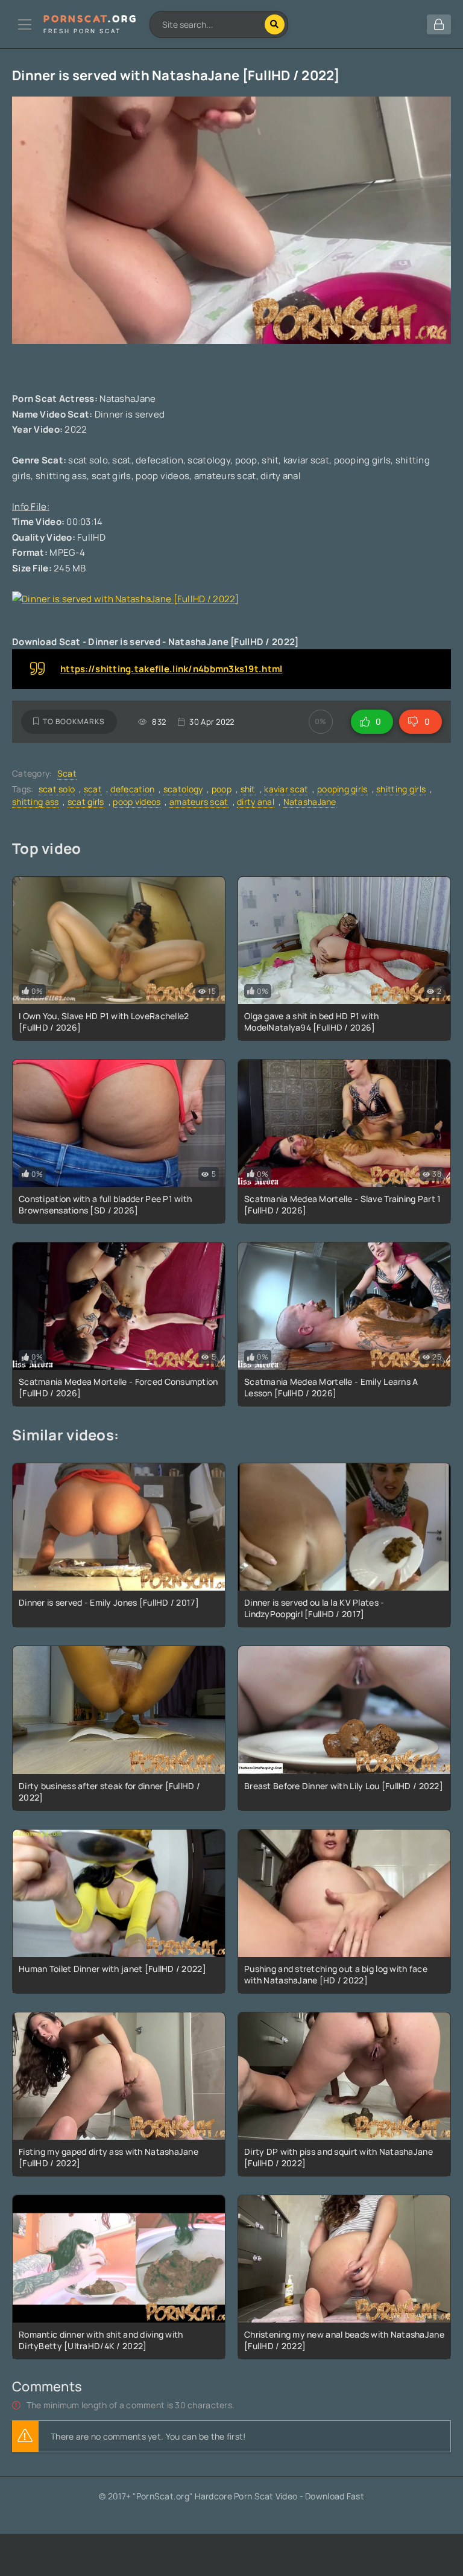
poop (222, 789)
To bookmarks (74, 721)
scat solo (57, 789)
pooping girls (342, 789)
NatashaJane (310, 802)
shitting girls (401, 789)
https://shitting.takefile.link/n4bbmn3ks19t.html (171, 669)
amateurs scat (199, 802)
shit (248, 789)
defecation (132, 789)
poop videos (137, 802)
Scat (67, 773)
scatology (183, 789)
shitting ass (35, 802)
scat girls (86, 802)
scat (93, 789)
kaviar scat (286, 789)
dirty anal (256, 802)
